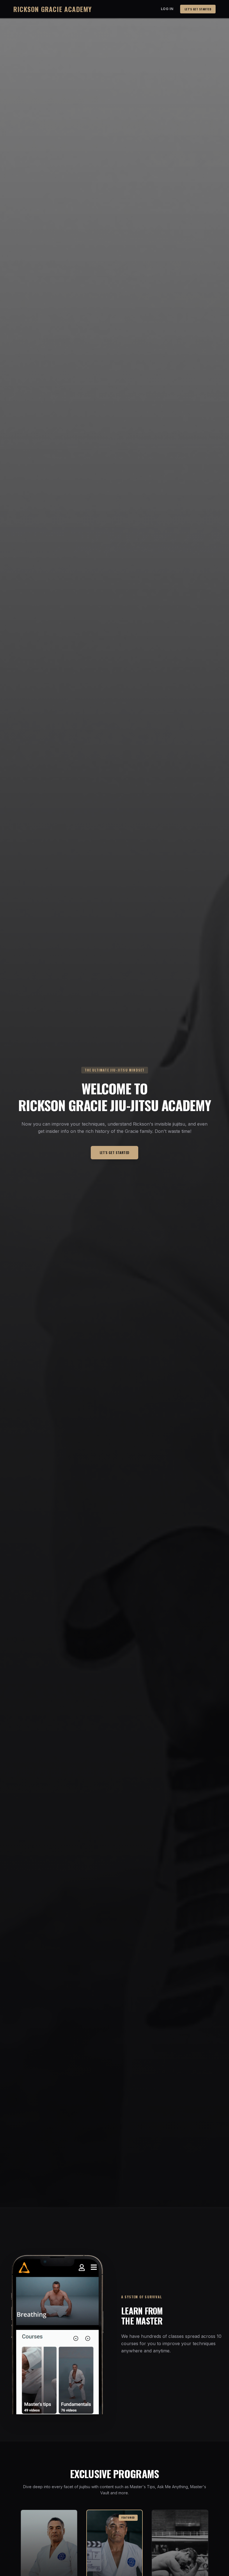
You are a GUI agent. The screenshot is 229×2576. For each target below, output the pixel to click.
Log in (167, 9)
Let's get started (198, 9)
